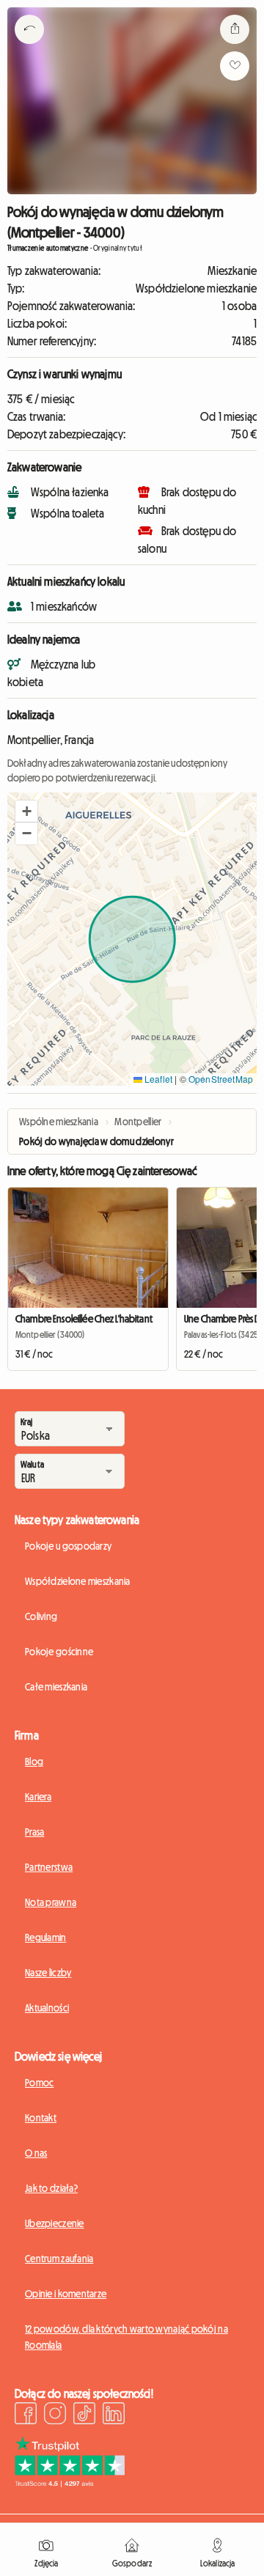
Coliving (41, 1616)
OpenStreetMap (221, 1079)
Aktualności (47, 2008)
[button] (26, 812)
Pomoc (39, 2083)
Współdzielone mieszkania (78, 1581)
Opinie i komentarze (66, 2294)
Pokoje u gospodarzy (68, 1546)
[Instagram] (55, 2415)
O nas (36, 2153)
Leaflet (157, 1079)
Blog (34, 1762)
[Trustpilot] (70, 2483)
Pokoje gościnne (59, 1652)
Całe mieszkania (56, 1687)
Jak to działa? (51, 2188)
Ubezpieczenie (55, 2223)
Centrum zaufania (59, 2259)
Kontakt (41, 2118)
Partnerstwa (49, 1867)
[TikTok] (84, 2415)
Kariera (38, 1797)
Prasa (34, 1832)
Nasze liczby (48, 1973)
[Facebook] (26, 2415)
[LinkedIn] (114, 2415)
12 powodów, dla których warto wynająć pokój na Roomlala (126, 2337)
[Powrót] (29, 48)
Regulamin (46, 1937)
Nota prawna (51, 1902)
